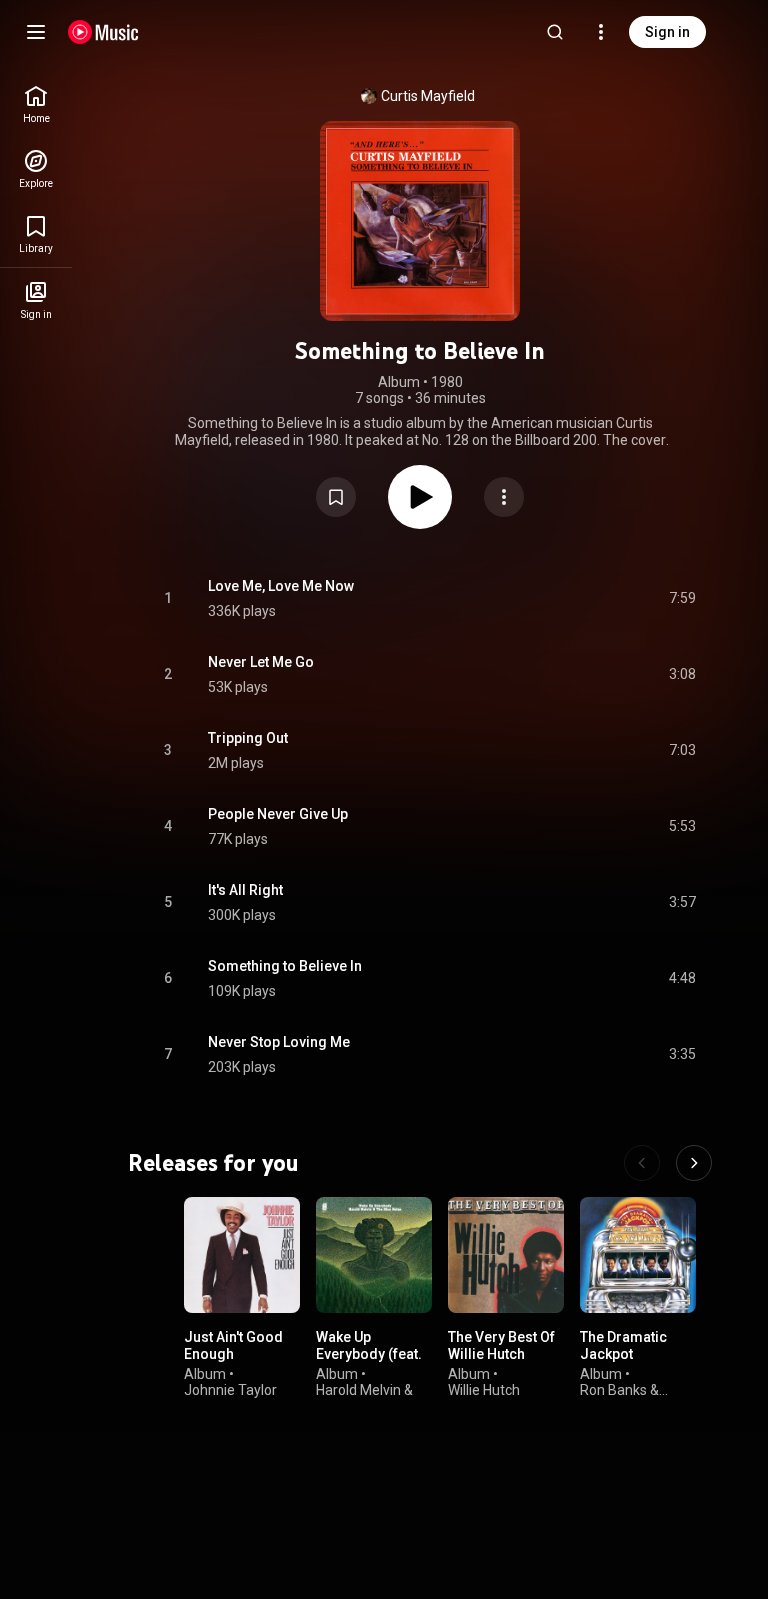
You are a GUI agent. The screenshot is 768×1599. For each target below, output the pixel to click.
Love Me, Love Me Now (281, 586)
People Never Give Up (278, 814)
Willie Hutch (484, 1390)
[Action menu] (504, 497)
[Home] (103, 32)
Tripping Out (248, 738)
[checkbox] (682, 599)
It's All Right (245, 890)
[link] (36, 104)
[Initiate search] (555, 32)
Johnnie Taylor (230, 1390)
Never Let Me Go (261, 662)
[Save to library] (336, 497)
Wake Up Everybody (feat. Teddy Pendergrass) (369, 1362)
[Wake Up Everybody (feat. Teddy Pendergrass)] (374, 1255)
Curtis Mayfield (428, 96)
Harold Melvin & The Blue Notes (364, 1398)
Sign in (667, 32)
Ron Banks (613, 1390)
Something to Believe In (285, 966)
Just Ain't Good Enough (233, 1345)
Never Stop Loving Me (279, 1042)
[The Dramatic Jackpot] (638, 1255)
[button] (336, 497)
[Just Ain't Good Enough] (242, 1255)
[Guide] (36, 32)
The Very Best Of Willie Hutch (501, 1345)
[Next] (694, 1163)
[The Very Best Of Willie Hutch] (506, 1255)
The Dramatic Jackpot (623, 1345)
